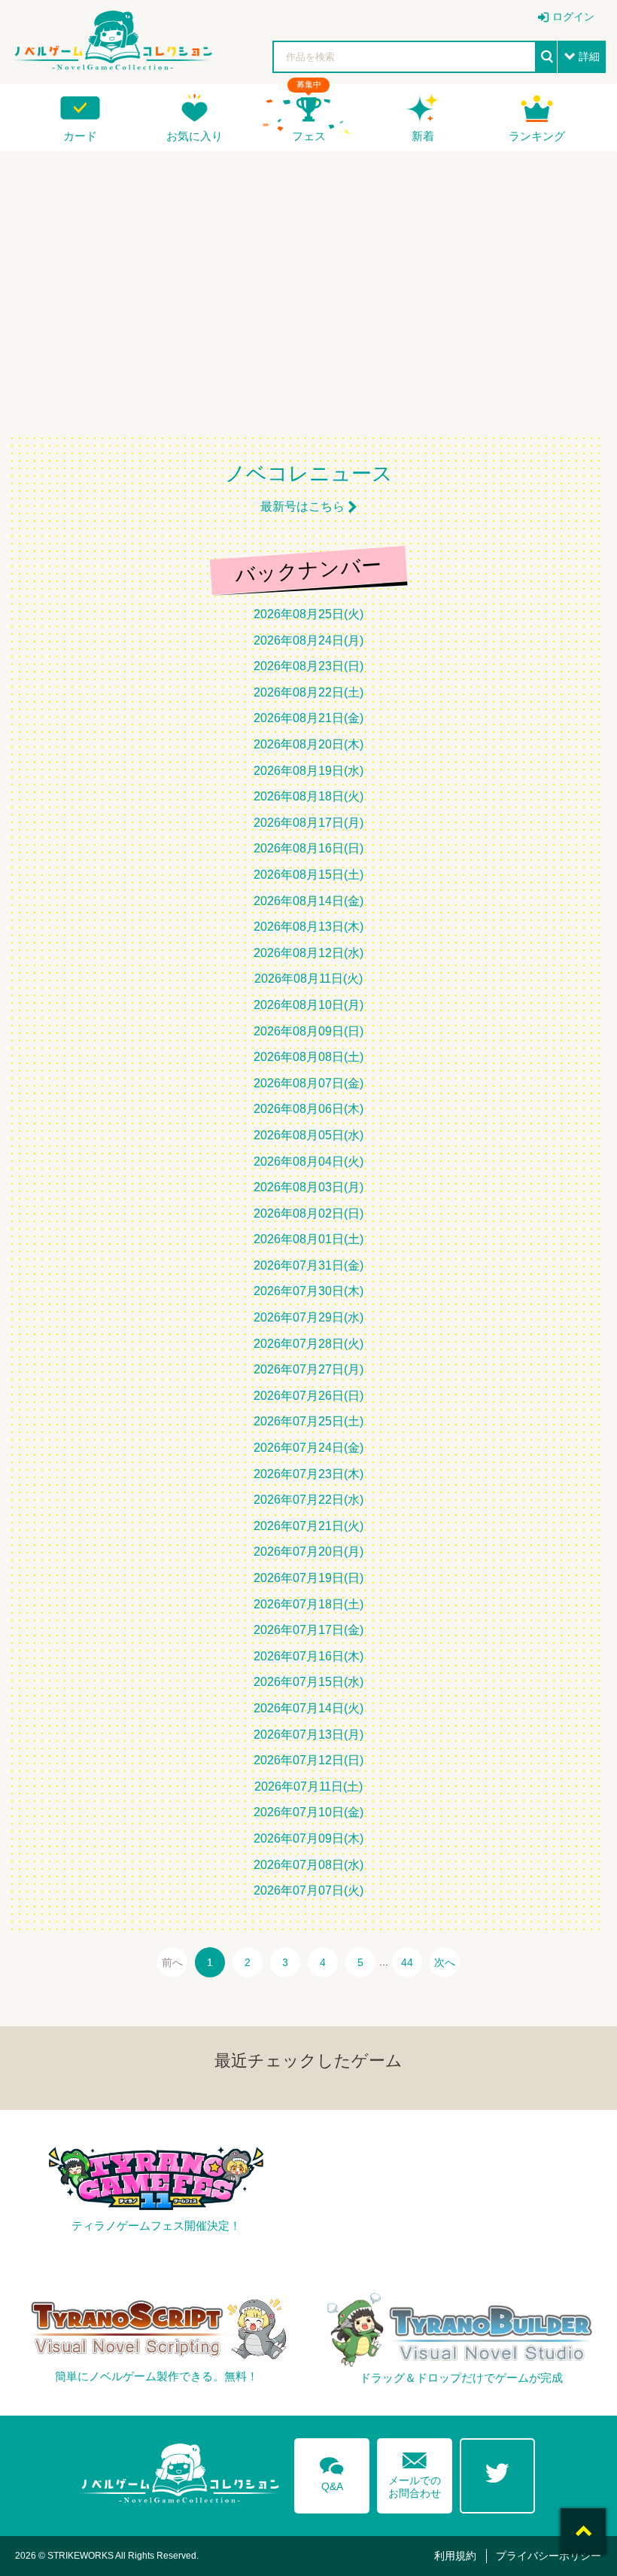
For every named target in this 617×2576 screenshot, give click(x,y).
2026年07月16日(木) (308, 1656)
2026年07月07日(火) (308, 1890)
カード (80, 136)
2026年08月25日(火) (308, 614)
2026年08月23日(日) (308, 666)
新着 (423, 136)
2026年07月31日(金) (308, 1265)
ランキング (537, 136)
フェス (309, 136)
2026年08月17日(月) (308, 823)
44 (407, 1962)
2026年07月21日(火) (308, 1526)
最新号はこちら (302, 506)
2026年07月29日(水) (308, 1317)
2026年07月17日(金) (308, 1630)
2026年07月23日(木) (308, 1474)
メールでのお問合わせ (415, 2472)
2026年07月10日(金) (308, 1812)
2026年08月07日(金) (308, 1083)
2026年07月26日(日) (308, 1396)
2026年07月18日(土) (308, 1604)
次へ (445, 1962)
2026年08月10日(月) (308, 1005)
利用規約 (455, 2556)
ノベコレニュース (309, 474)
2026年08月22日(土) (308, 692)
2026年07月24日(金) (308, 1448)
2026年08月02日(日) (308, 1213)
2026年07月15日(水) (308, 1682)
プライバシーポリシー (549, 2556)
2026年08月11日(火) (308, 979)
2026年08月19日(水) (308, 771)
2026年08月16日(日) (308, 848)
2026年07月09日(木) (308, 1838)
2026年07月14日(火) (308, 1708)
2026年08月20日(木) (308, 744)
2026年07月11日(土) (308, 1786)
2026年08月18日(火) (308, 796)
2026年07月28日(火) (308, 1344)
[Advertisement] (308, 283)
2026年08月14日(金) (308, 901)
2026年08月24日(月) (308, 640)
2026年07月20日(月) (308, 1552)
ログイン (573, 17)
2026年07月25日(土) (308, 1421)
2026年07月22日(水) (308, 1500)
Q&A (332, 2471)
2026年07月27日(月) (308, 1369)
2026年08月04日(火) (308, 1161)
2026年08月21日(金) (308, 718)
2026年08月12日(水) (308, 953)
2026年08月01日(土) (308, 1239)
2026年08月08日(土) (308, 1057)
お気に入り (195, 136)
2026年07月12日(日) (308, 1760)
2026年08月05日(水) (308, 1135)
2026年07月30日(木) (308, 1291)
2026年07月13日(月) (308, 1735)
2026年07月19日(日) (308, 1578)
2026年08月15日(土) (308, 875)
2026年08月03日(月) (308, 1187)
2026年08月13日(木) (308, 927)
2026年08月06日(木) (308, 1109)
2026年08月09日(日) (308, 1031)
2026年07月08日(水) (308, 1865)
